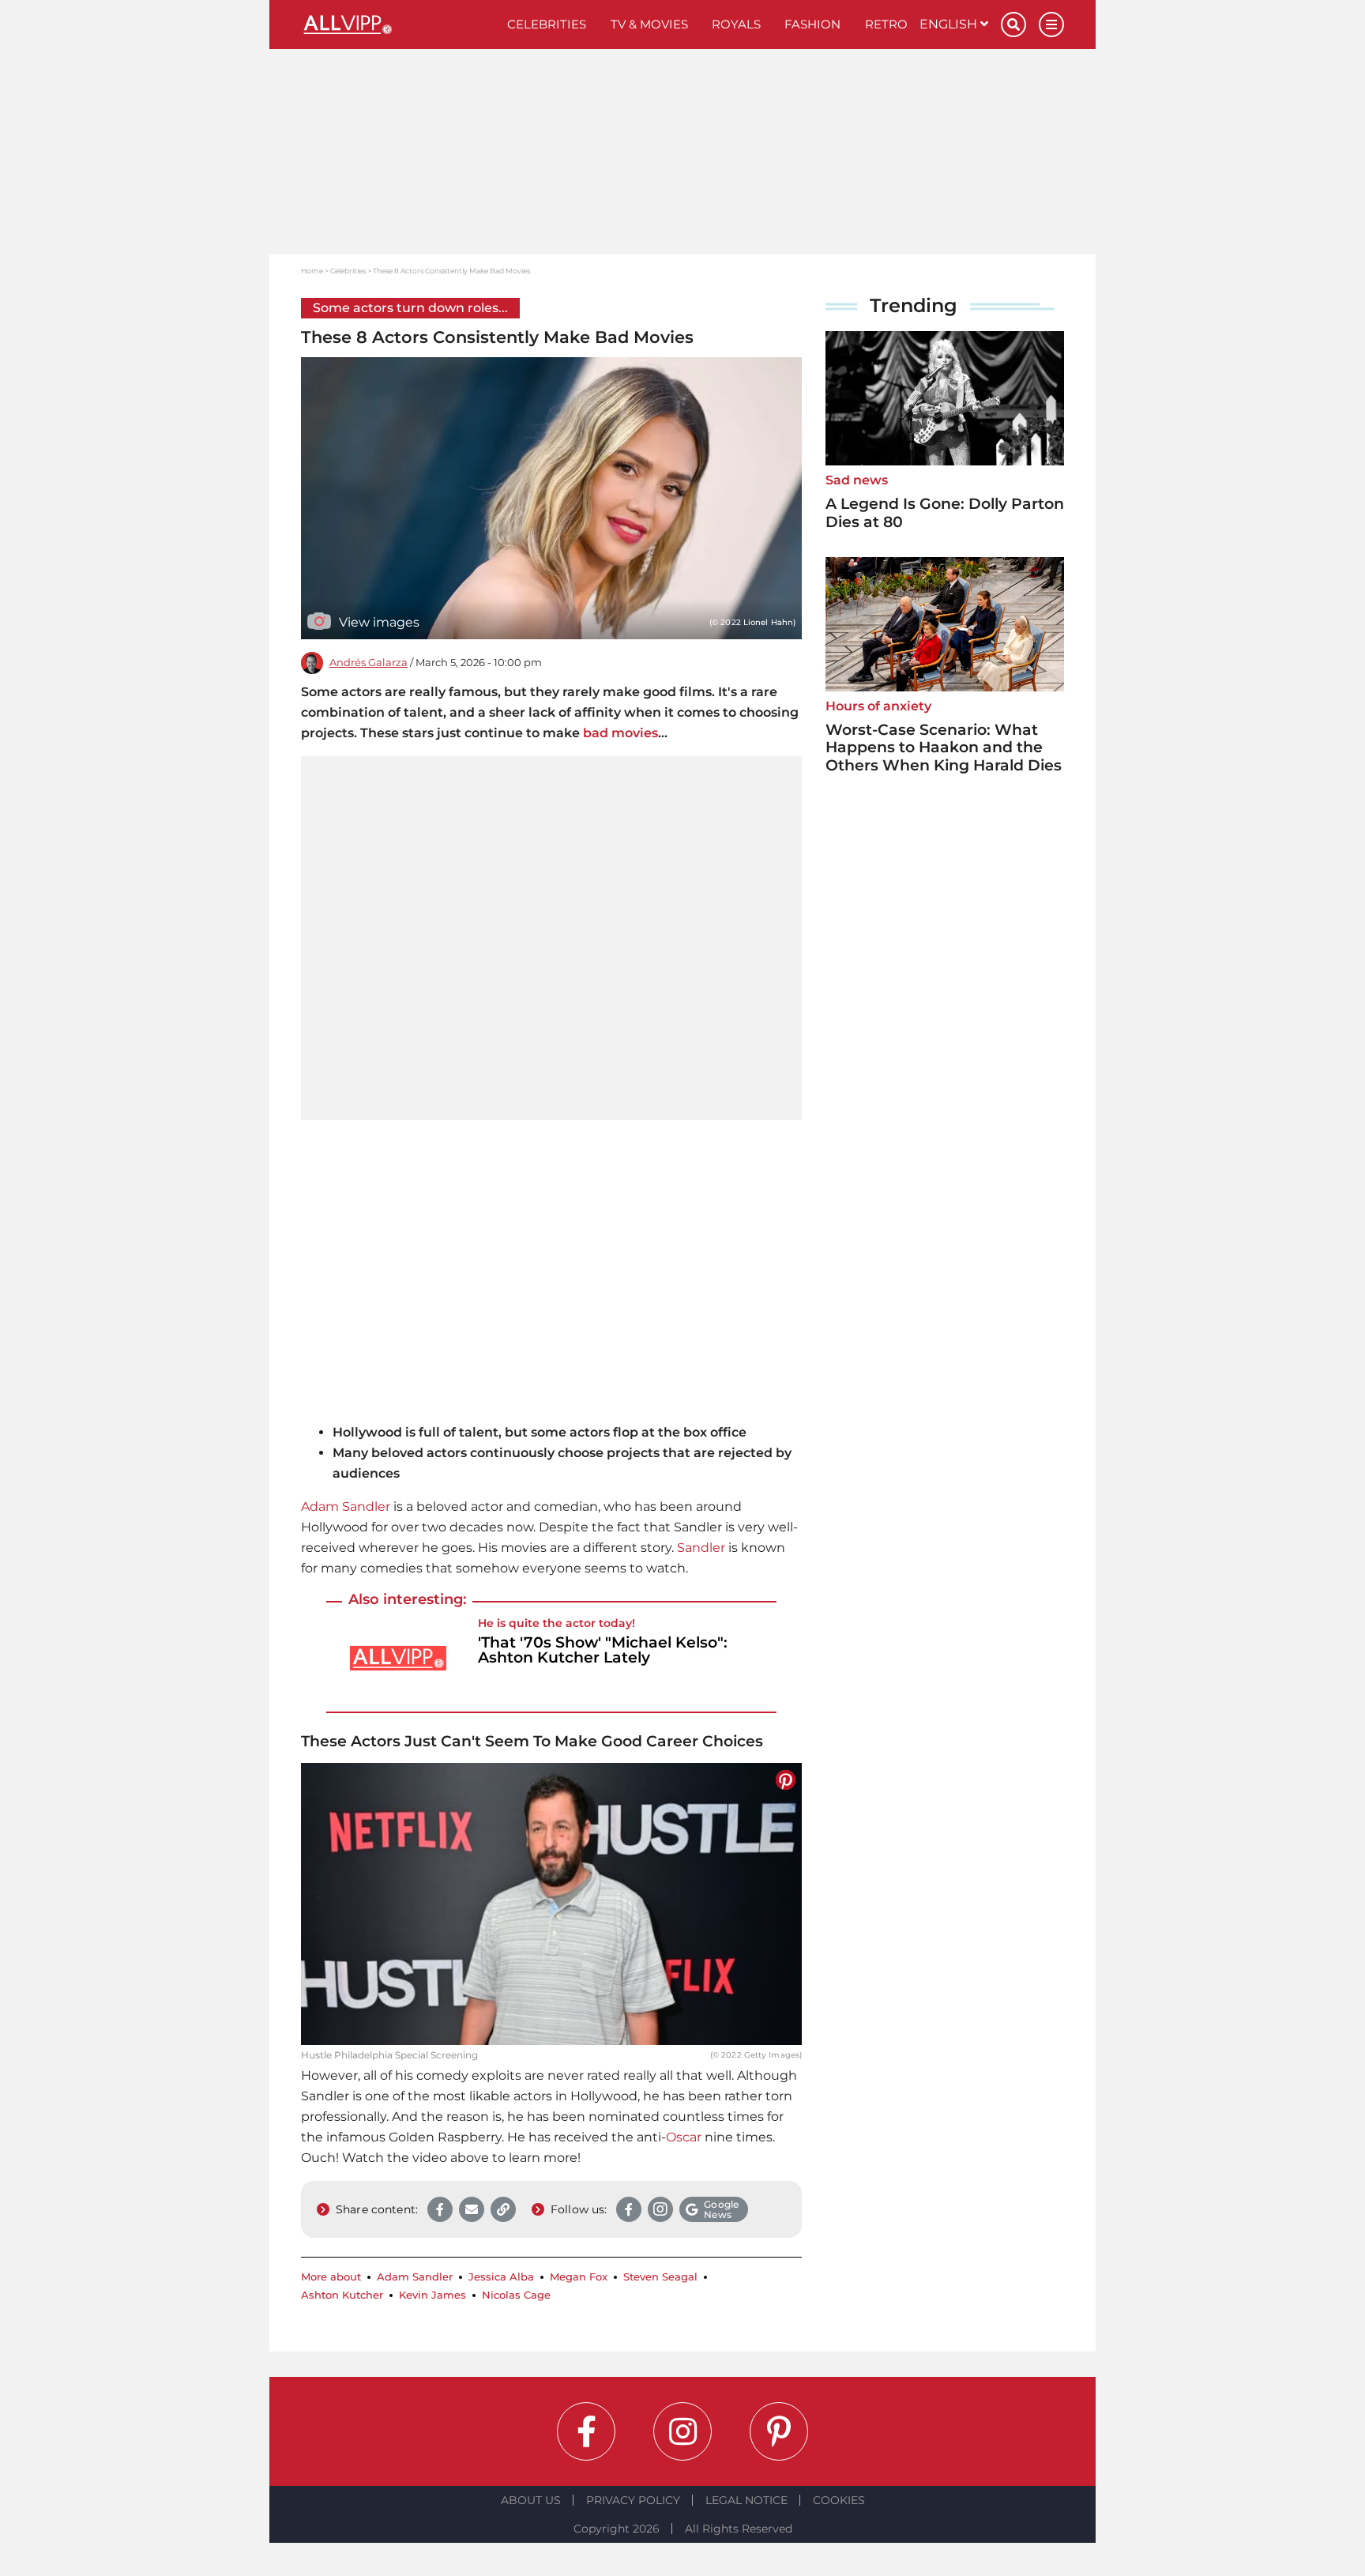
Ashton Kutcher (342, 2295)
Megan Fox (579, 2277)
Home (312, 271)
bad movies (620, 733)
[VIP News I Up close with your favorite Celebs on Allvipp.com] (398, 24)
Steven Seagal (660, 2277)
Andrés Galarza (369, 663)
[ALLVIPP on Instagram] (682, 2431)
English (950, 24)
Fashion (812, 24)
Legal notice (746, 2500)
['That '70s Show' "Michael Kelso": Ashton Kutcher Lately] (398, 1658)
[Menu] (1051, 24)
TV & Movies (649, 24)
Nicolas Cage (516, 2295)
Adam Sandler (346, 1506)
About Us (531, 2500)
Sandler (701, 1548)
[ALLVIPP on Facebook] (586, 2431)
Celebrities (547, 24)
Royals (736, 24)
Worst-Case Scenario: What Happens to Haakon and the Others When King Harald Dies (944, 748)
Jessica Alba (501, 2277)
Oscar (684, 2137)
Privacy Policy (633, 2500)
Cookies (839, 2500)
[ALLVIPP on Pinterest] (779, 2431)
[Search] (1013, 24)
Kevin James (432, 2295)
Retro (886, 24)
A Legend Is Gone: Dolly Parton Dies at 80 (945, 513)
